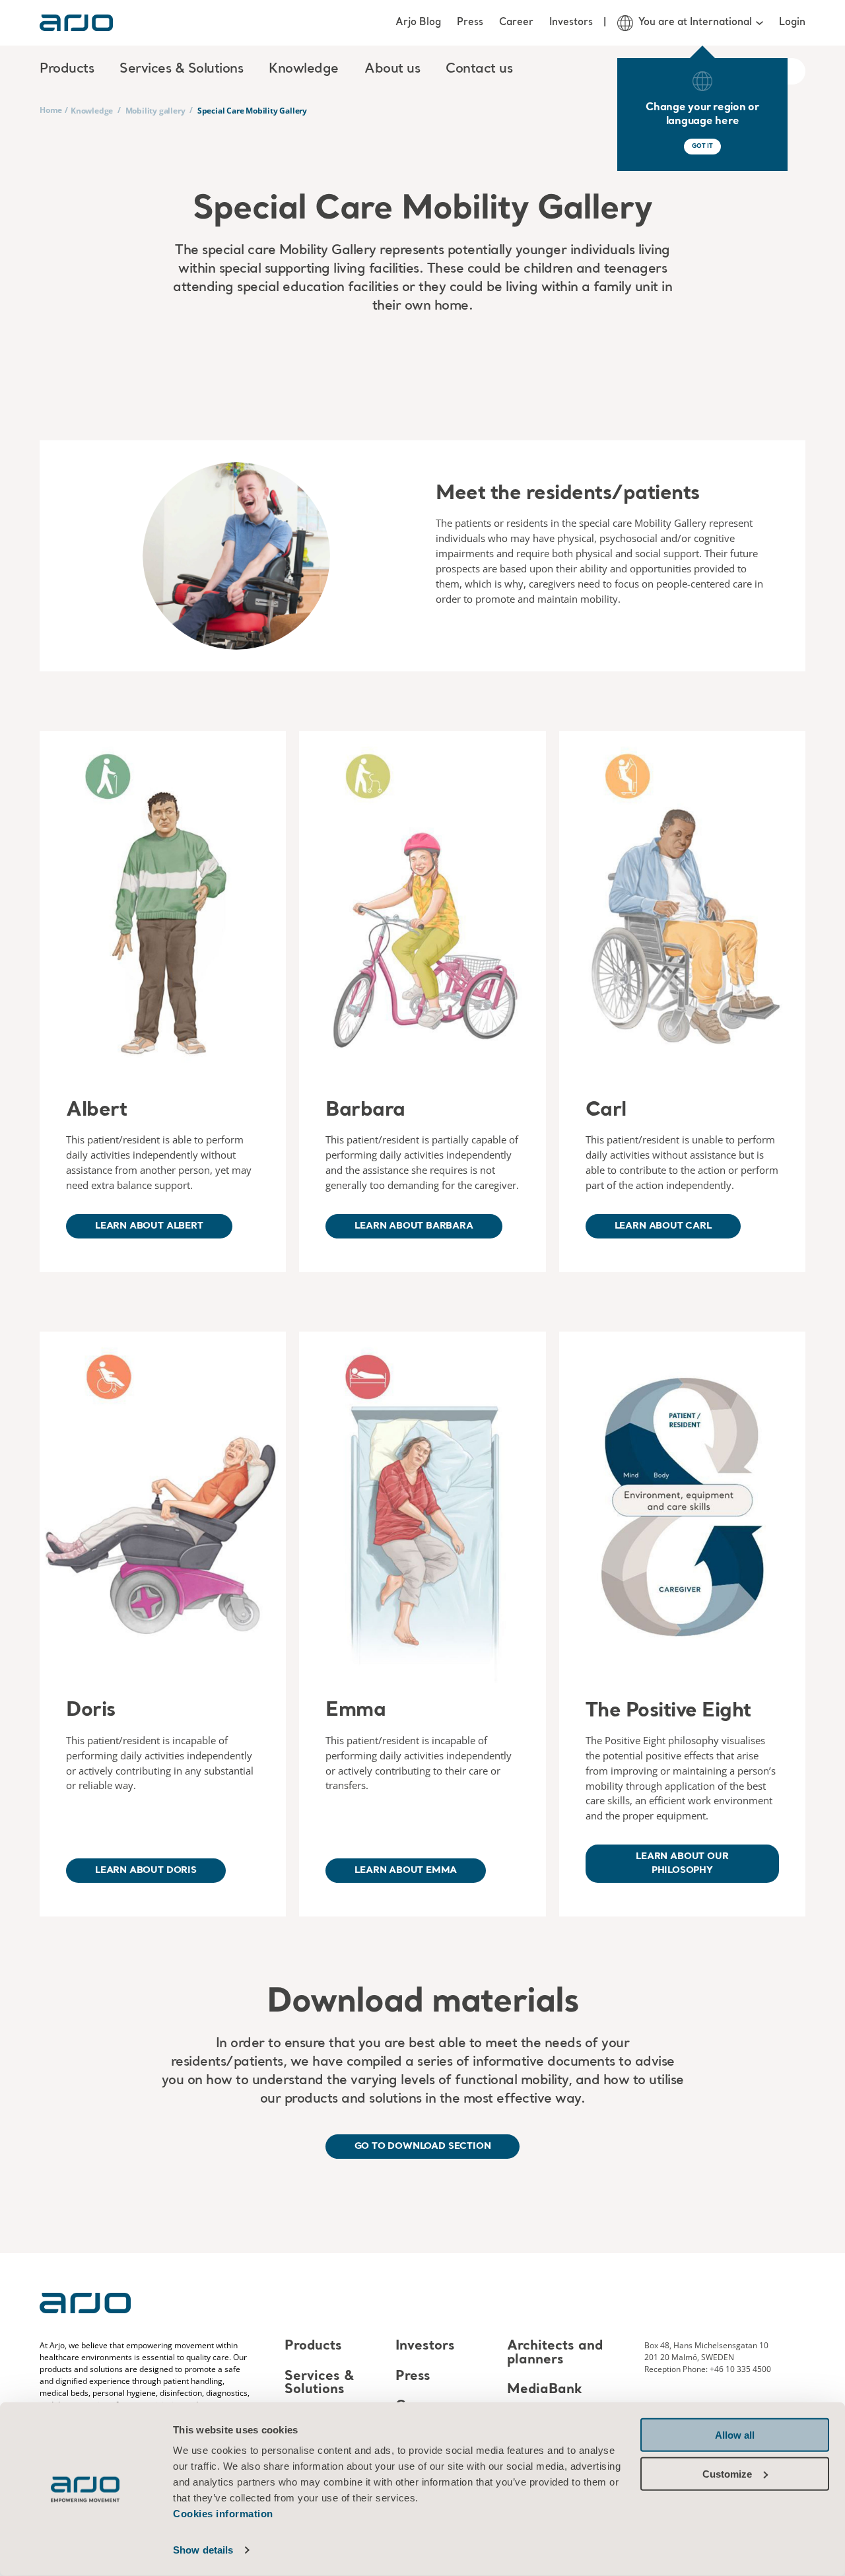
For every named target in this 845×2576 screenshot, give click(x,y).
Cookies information (223, 2514)
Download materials (423, 2003)
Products (313, 2347)
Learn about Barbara (414, 1226)
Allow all (735, 2435)
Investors (571, 22)
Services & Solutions (319, 2383)
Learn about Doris (146, 1870)
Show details (203, 2550)
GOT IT (702, 146)
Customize (727, 2473)
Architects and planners (555, 2354)
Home (51, 110)
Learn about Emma (406, 1870)
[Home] (76, 23)
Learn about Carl (663, 1226)
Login (792, 22)
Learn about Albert (149, 1226)
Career (516, 22)
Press (470, 22)
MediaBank (545, 2390)
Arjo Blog (418, 22)
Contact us (479, 69)
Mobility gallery (155, 111)
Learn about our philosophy (682, 1863)
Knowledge (92, 111)
